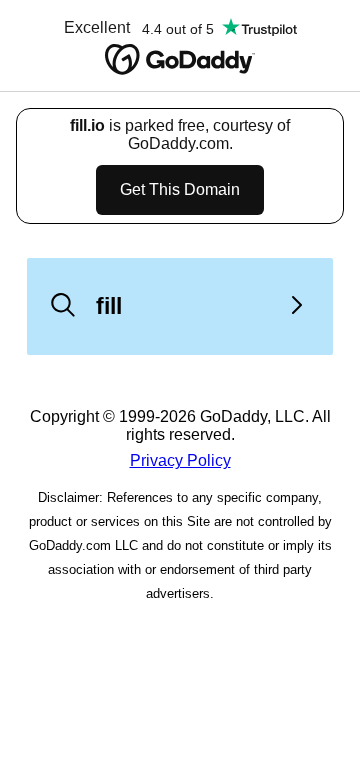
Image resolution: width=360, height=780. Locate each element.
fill (109, 306)
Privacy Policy (180, 460)
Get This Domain (180, 189)
